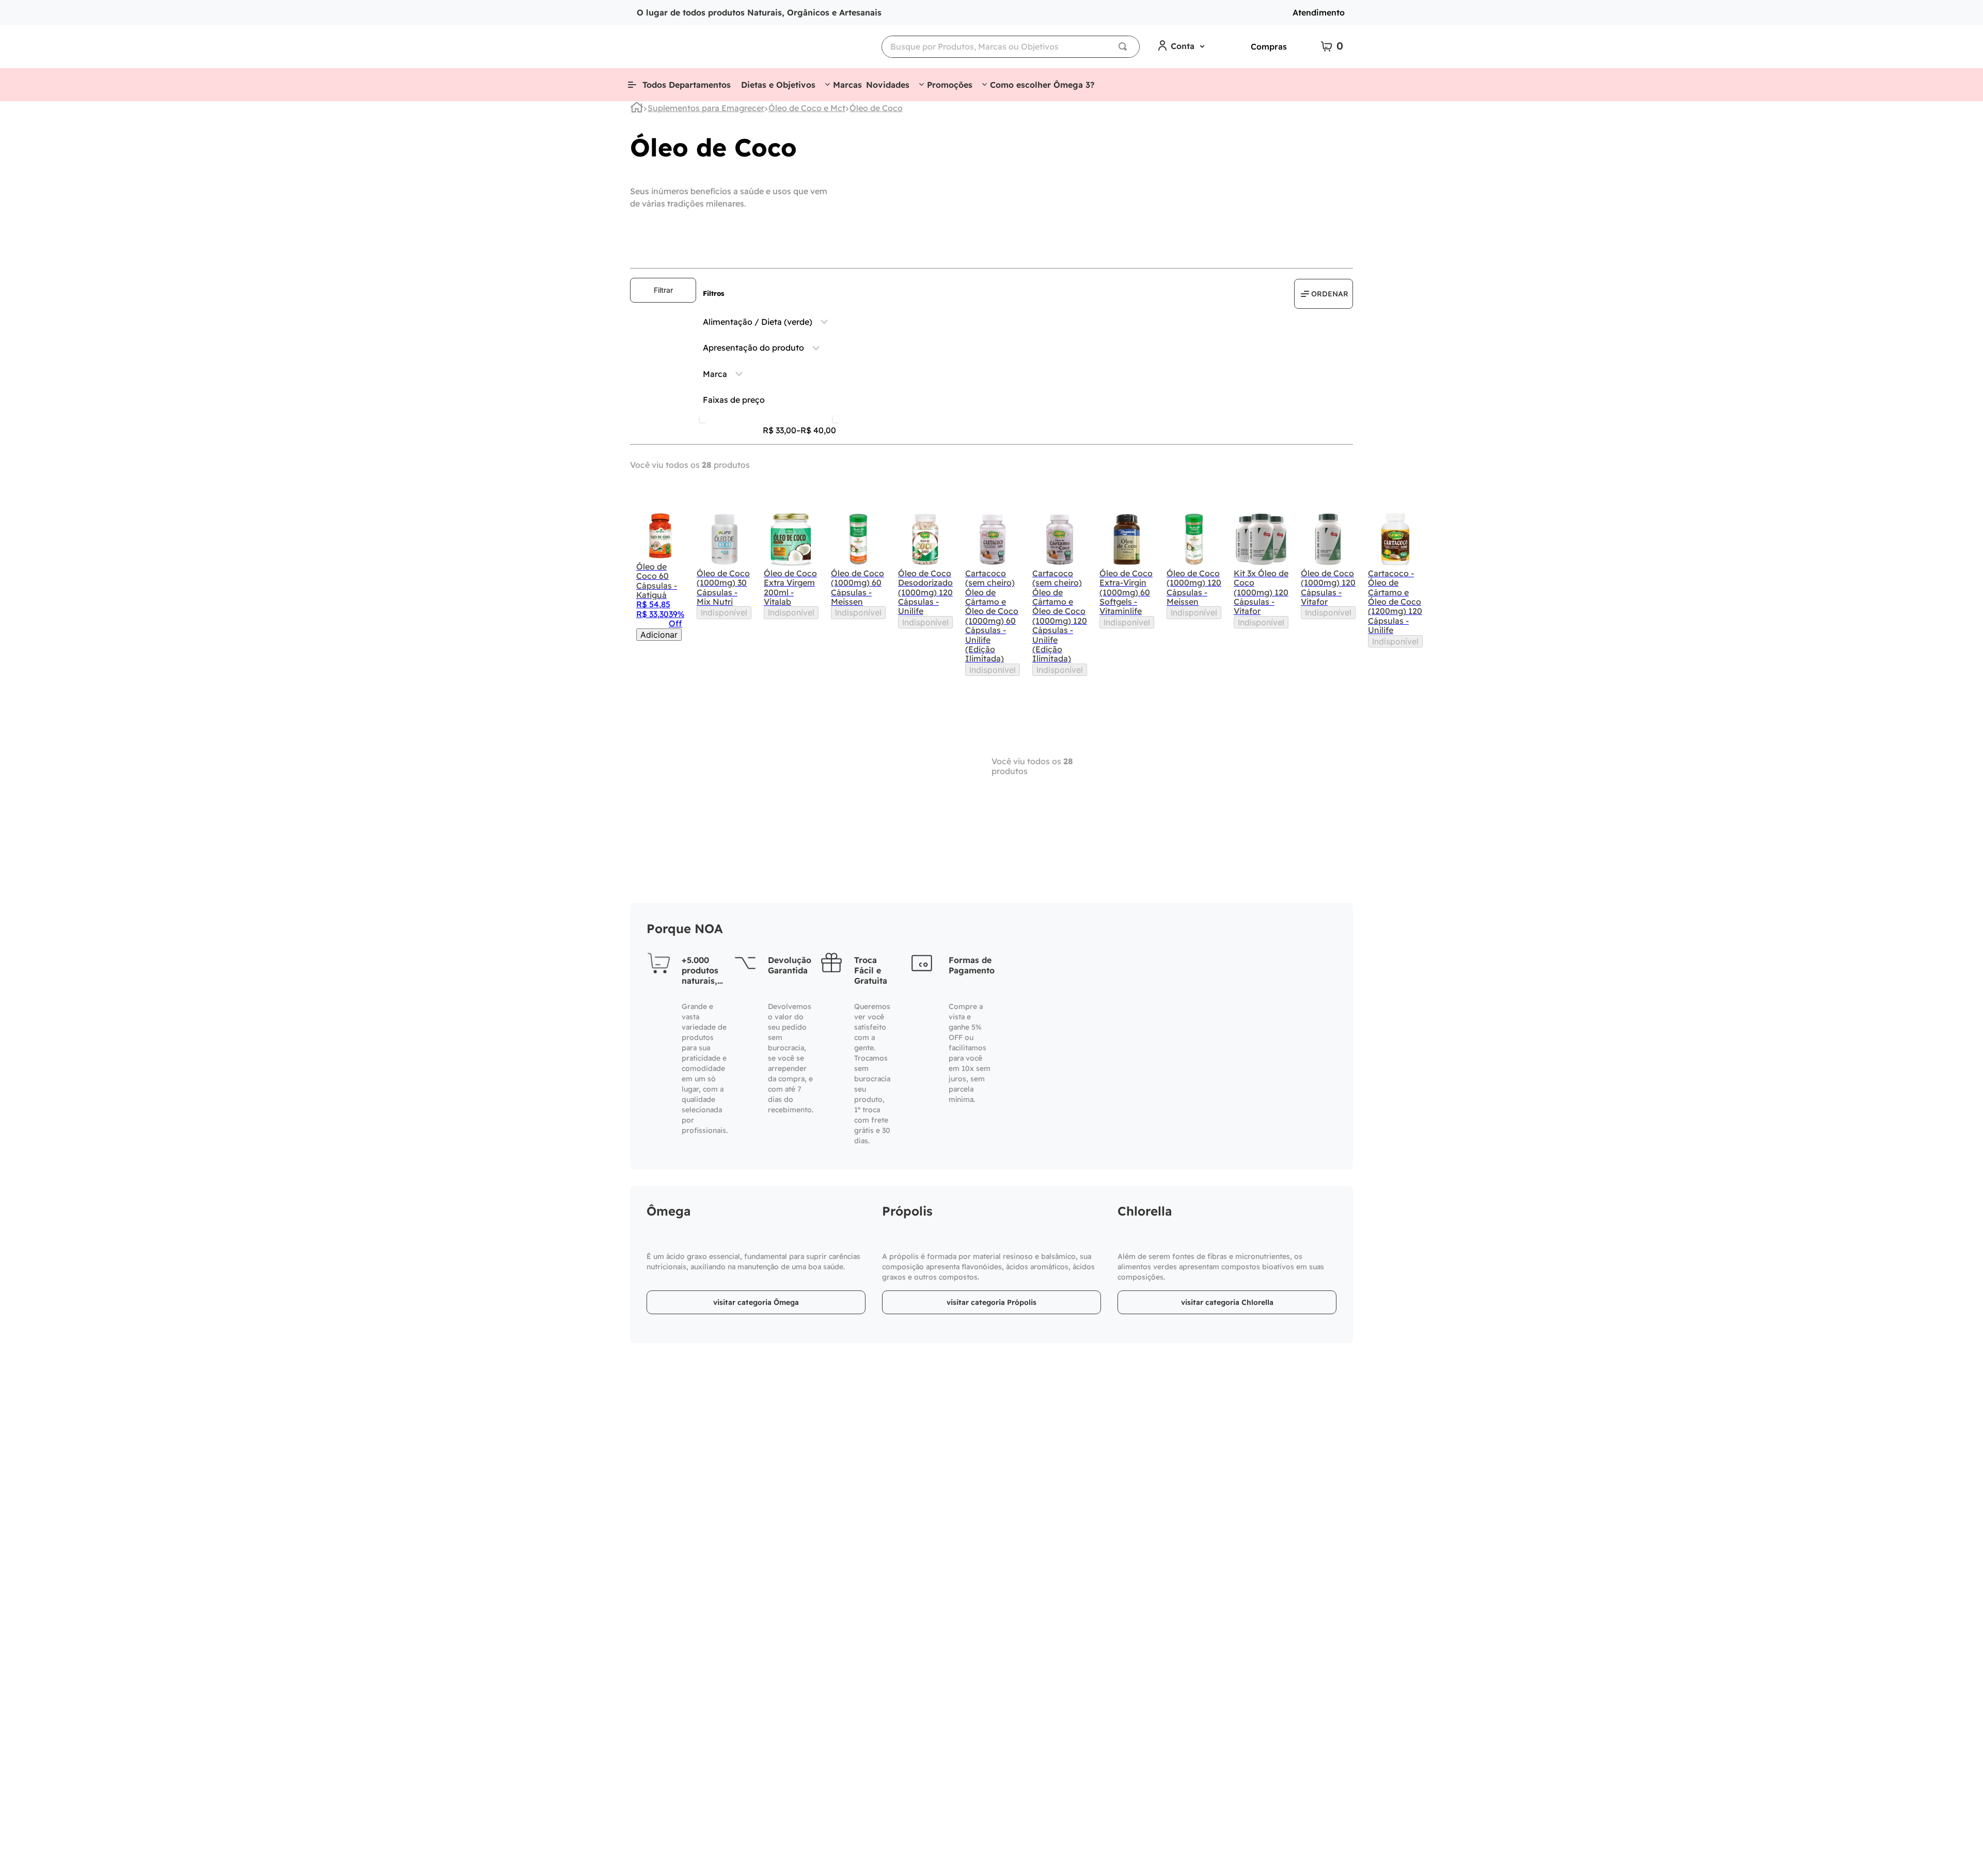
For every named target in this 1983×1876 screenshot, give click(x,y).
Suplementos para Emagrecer (706, 108)
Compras (1269, 46)
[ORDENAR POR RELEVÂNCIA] (1324, 294)
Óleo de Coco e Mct (807, 108)
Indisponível (724, 612)
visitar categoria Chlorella (1227, 1302)
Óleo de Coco (876, 108)
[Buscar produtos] (1125, 47)
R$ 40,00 (816, 430)
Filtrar (663, 290)
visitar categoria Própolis (991, 1302)
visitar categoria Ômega (756, 1302)
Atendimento (1319, 12)
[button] (769, 322)
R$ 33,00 (780, 430)
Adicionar (659, 635)
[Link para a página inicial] (637, 109)
